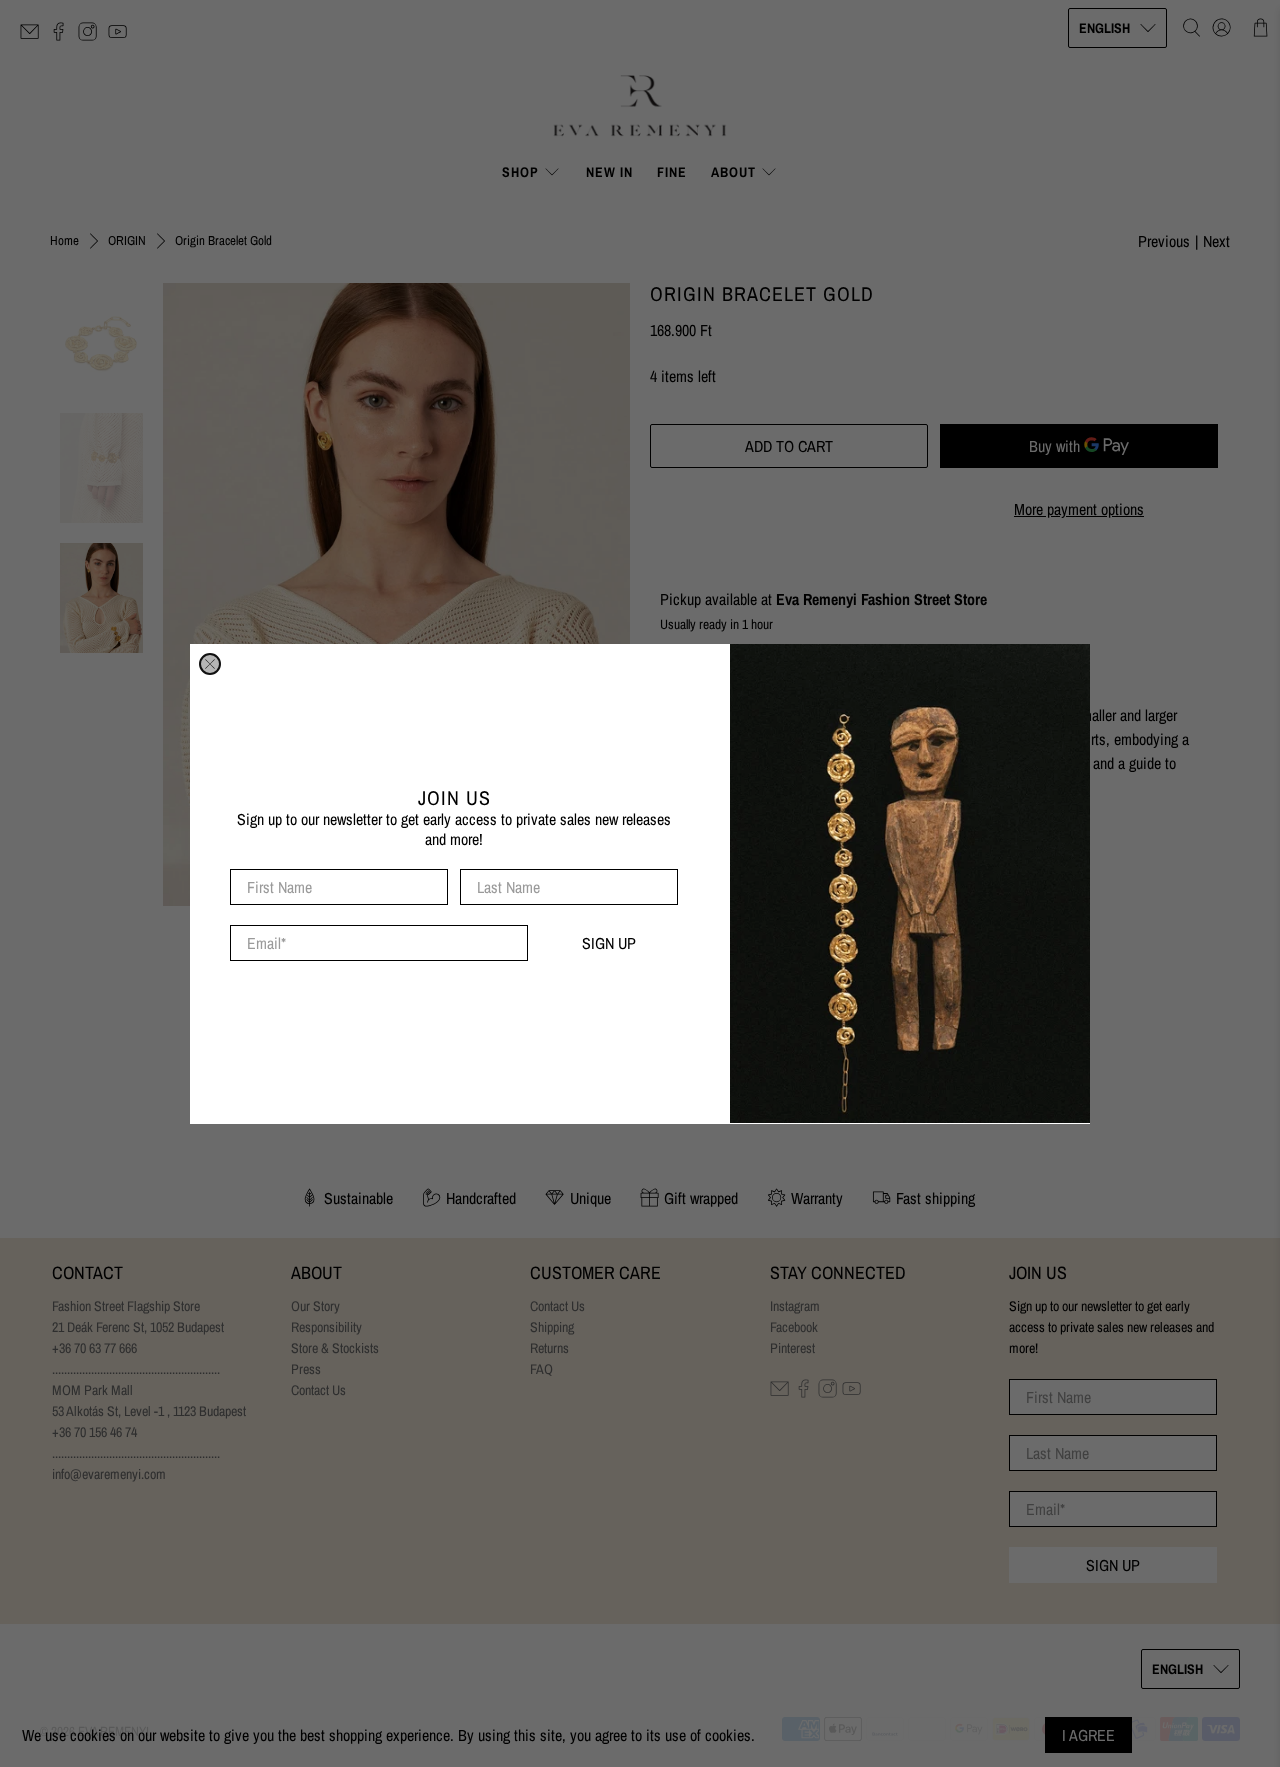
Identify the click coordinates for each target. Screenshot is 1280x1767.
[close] (210, 664)
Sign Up (609, 943)
